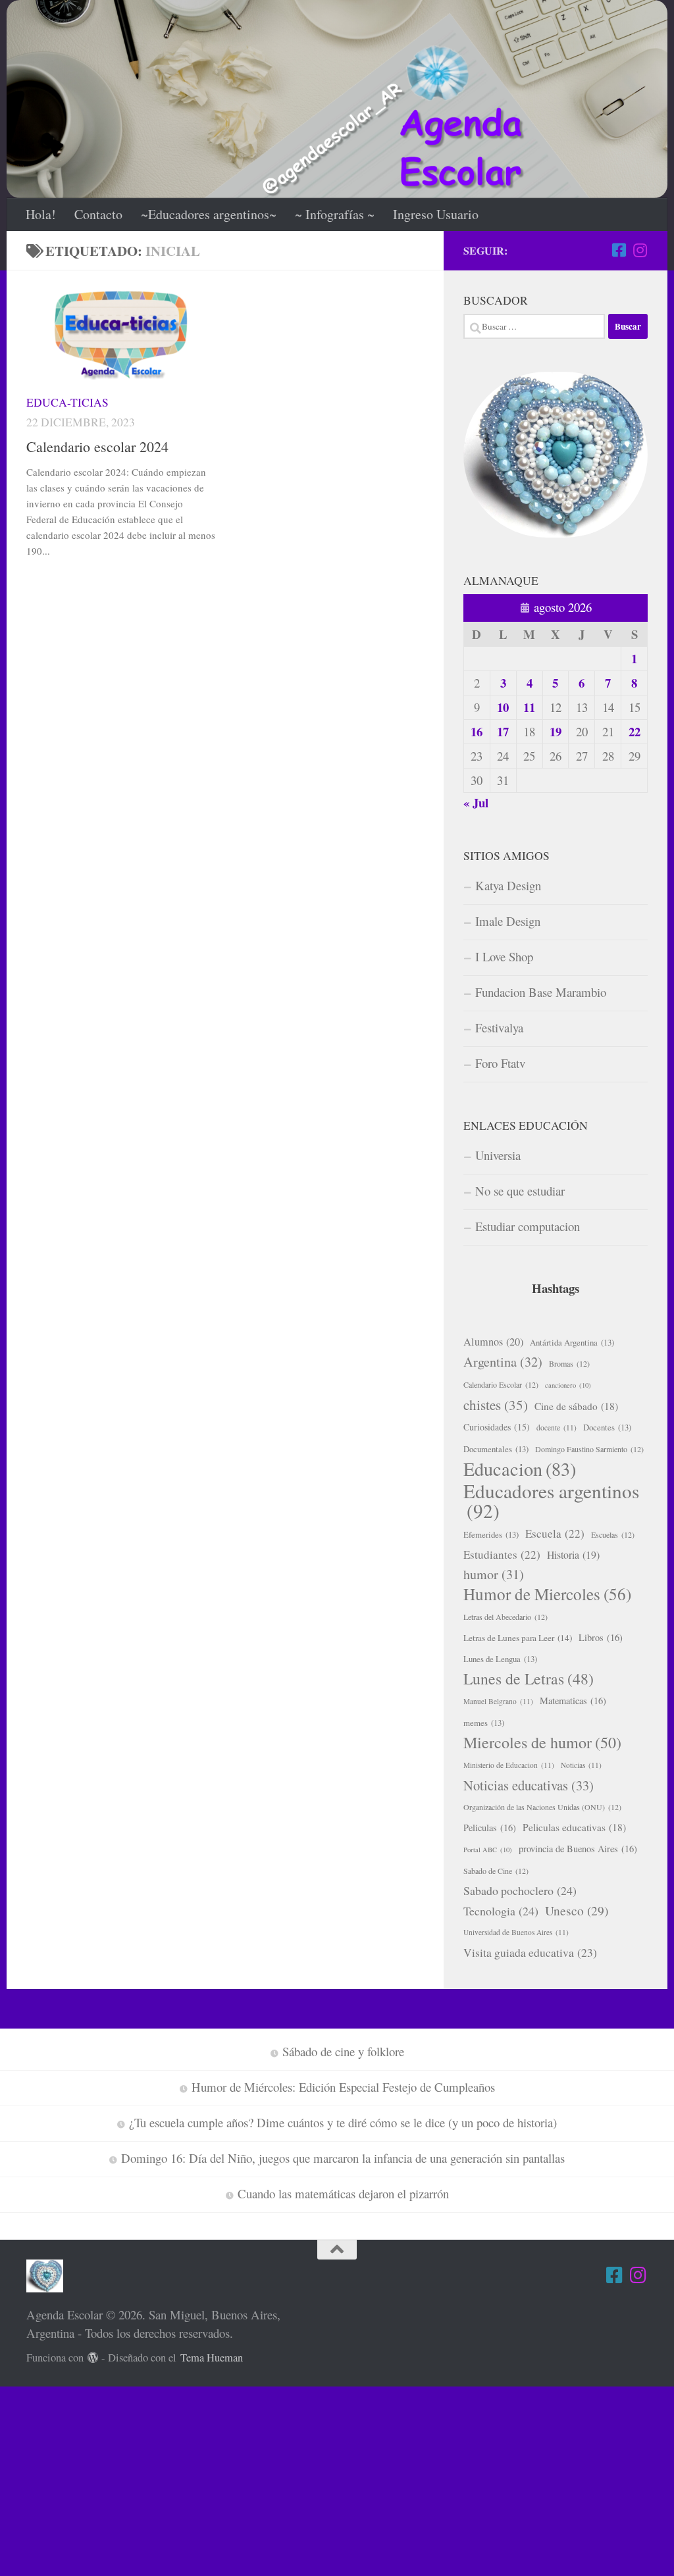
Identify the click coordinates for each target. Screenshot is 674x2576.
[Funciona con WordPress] (93, 2358)
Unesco (577, 1910)
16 (477, 731)
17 (503, 731)
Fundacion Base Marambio (541, 992)
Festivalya (499, 1027)
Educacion (520, 1469)
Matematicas (573, 1701)
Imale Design (508, 921)
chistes (496, 1405)
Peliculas (490, 1828)
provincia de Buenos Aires (578, 1849)
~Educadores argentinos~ (209, 214)
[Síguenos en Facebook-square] (619, 250)
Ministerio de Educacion (509, 1765)
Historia (573, 1554)
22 (635, 731)
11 (529, 707)
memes (484, 1723)
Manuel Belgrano (498, 1701)
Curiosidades (497, 1427)
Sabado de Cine (496, 1871)
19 (556, 731)
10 (503, 707)
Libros (601, 1637)
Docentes (607, 1427)
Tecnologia (501, 1911)
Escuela (555, 1533)
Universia (498, 1155)
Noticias (581, 1765)
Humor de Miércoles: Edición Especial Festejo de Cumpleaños (343, 2087)
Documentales (496, 1449)
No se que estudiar (520, 1191)
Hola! (41, 214)
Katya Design (508, 885)
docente (557, 1427)
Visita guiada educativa (530, 1953)
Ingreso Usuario (436, 214)
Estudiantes (502, 1554)
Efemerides (491, 1534)
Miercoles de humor (542, 1742)
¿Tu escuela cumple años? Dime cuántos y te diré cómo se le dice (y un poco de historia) (343, 2122)
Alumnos (493, 1342)
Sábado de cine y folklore (343, 2051)
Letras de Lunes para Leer (518, 1638)
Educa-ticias (67, 402)
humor (494, 1574)
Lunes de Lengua (500, 1659)
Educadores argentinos (551, 1501)
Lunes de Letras (529, 1679)
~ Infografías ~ (335, 214)
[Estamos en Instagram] (640, 250)
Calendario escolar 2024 (97, 446)
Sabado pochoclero (520, 1890)
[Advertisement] (337, 2479)
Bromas (569, 1363)
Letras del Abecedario (505, 1617)
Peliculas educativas (574, 1827)
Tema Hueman (212, 2358)
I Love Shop (504, 956)
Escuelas (613, 1534)
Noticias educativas (529, 1785)
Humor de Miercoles (547, 1594)
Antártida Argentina (572, 1342)
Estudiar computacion (528, 1226)
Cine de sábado (576, 1406)
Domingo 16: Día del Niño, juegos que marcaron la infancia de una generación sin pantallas (343, 2158)
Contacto (98, 214)
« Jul (476, 802)
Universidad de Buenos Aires (516, 1932)
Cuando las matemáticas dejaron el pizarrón (343, 2193)
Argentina (503, 1362)
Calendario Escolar (501, 1384)
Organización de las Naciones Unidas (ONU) (542, 1807)
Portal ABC (488, 1850)
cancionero (568, 1385)
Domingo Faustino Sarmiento (589, 1449)
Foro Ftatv (500, 1063)
